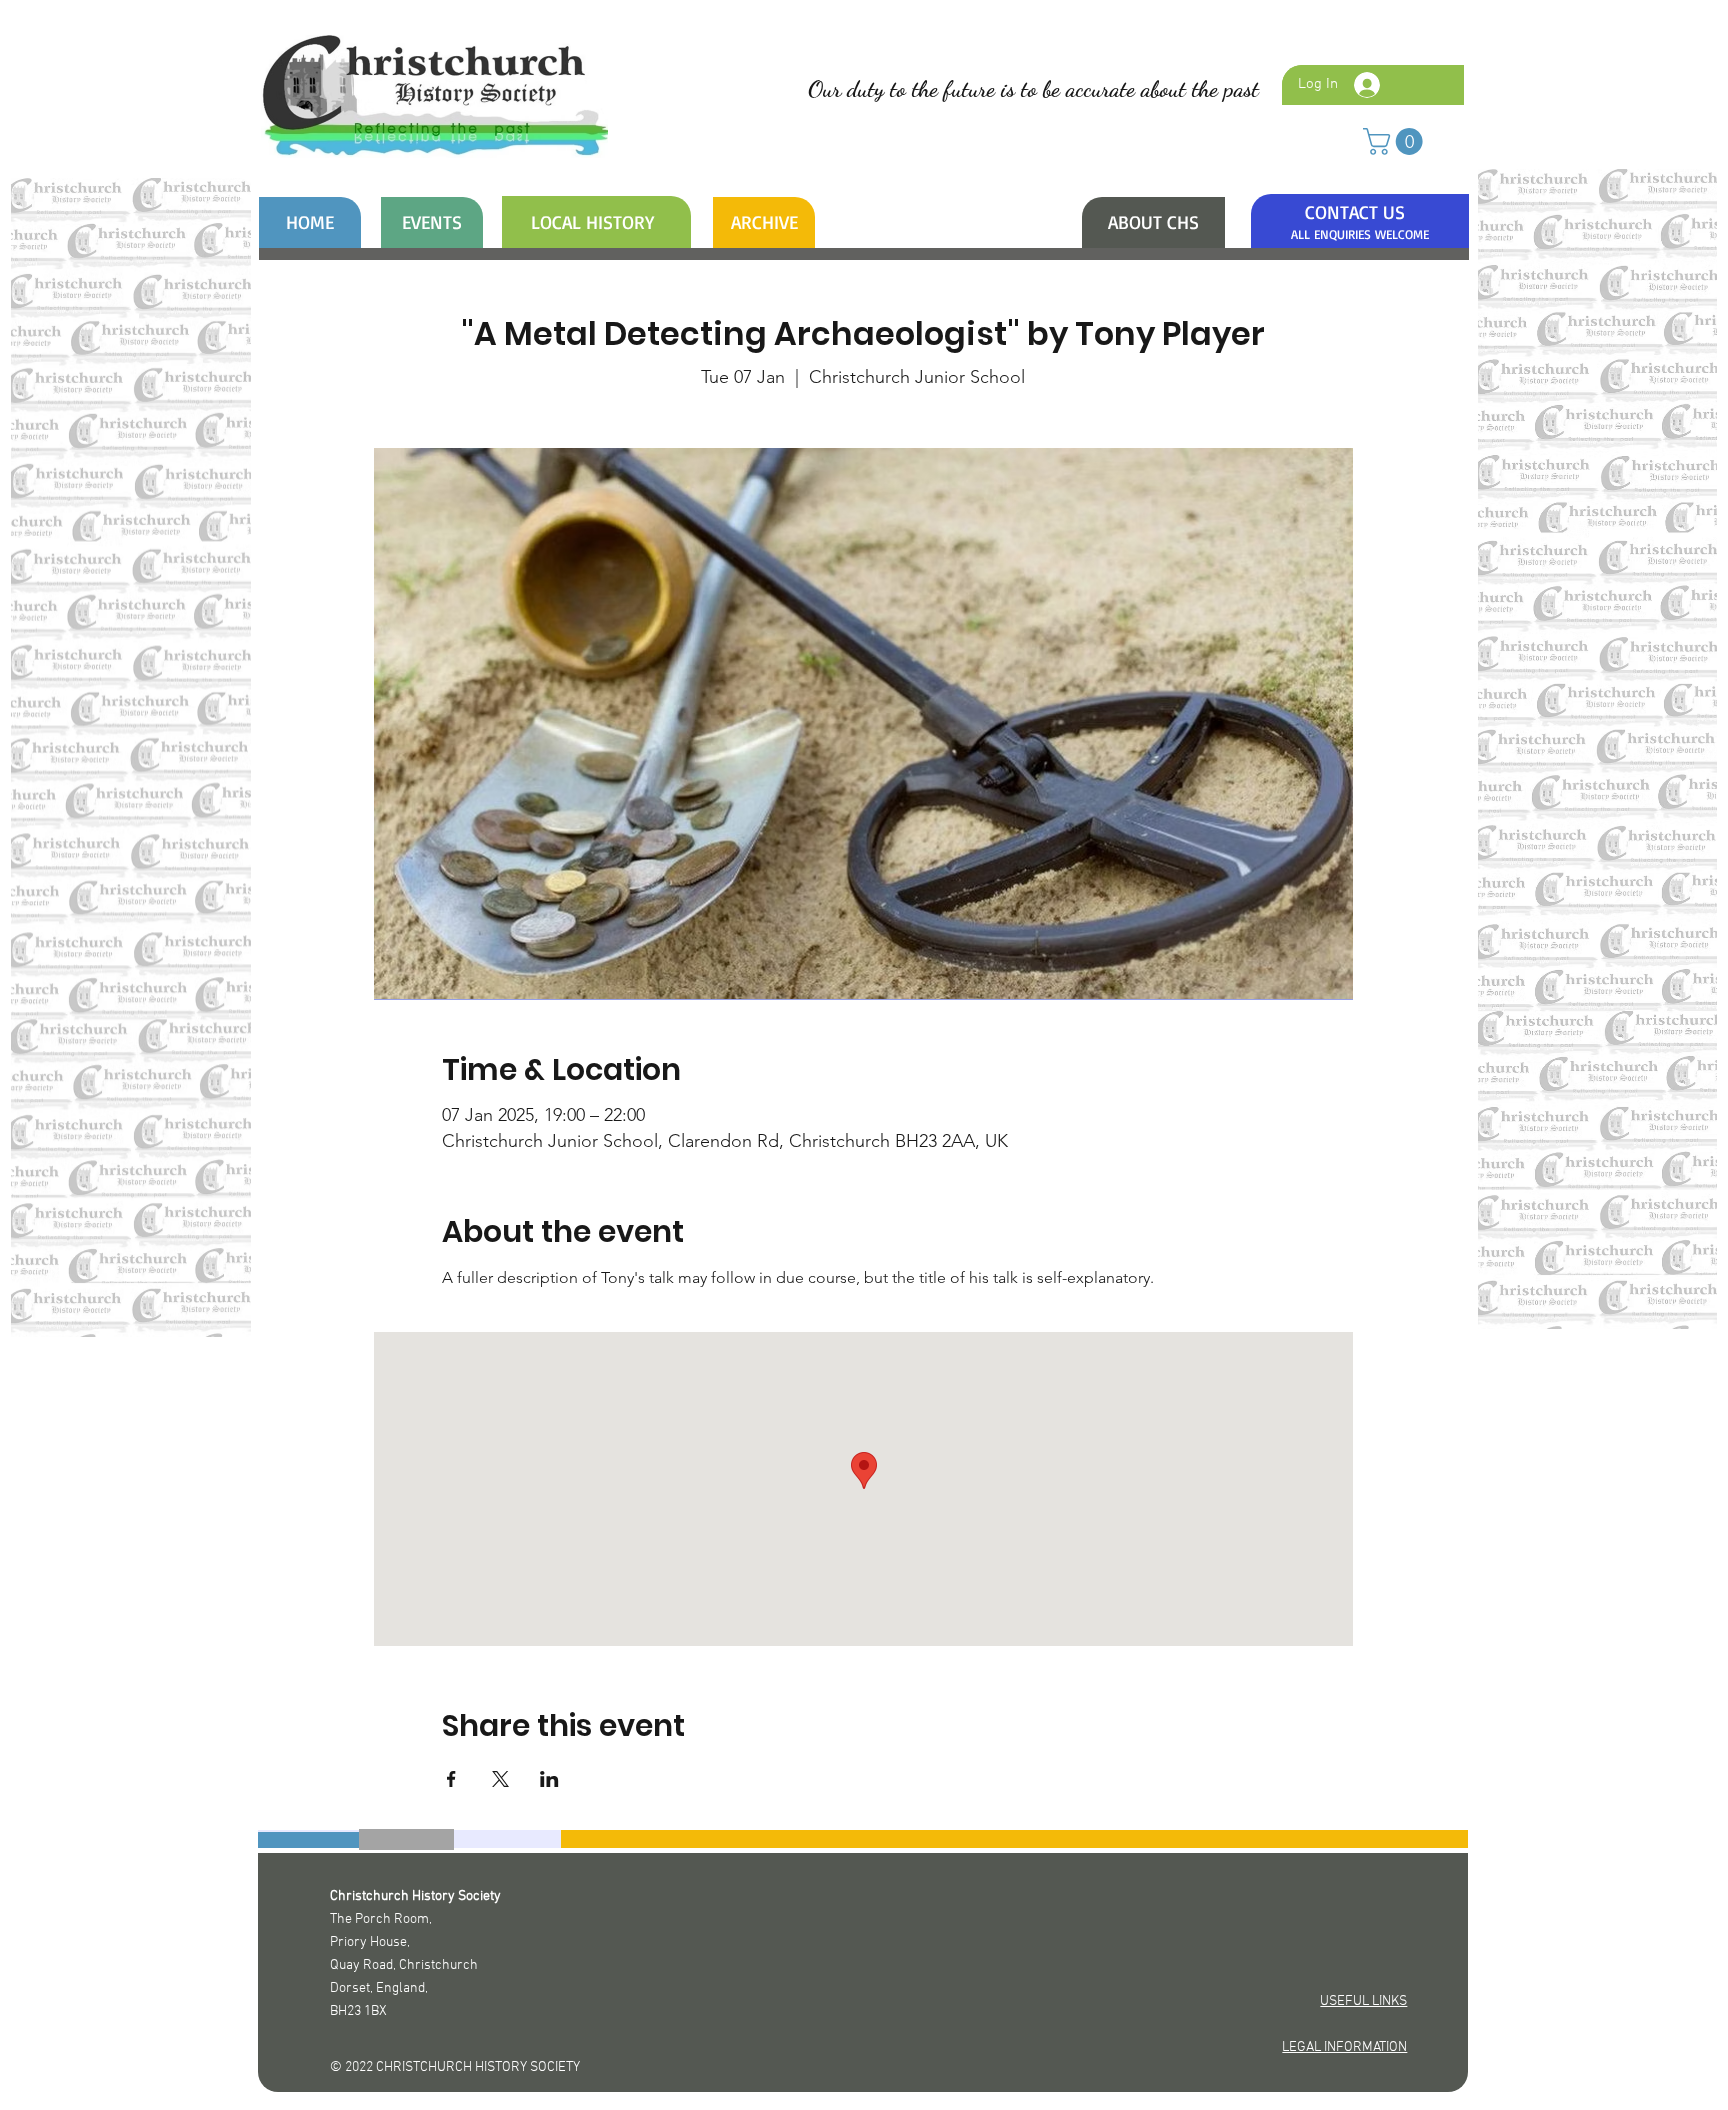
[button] (1396, 141)
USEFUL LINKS (1363, 2001)
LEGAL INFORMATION (1344, 2047)
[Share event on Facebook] (451, 1779)
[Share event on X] (500, 1779)
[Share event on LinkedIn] (549, 1779)
